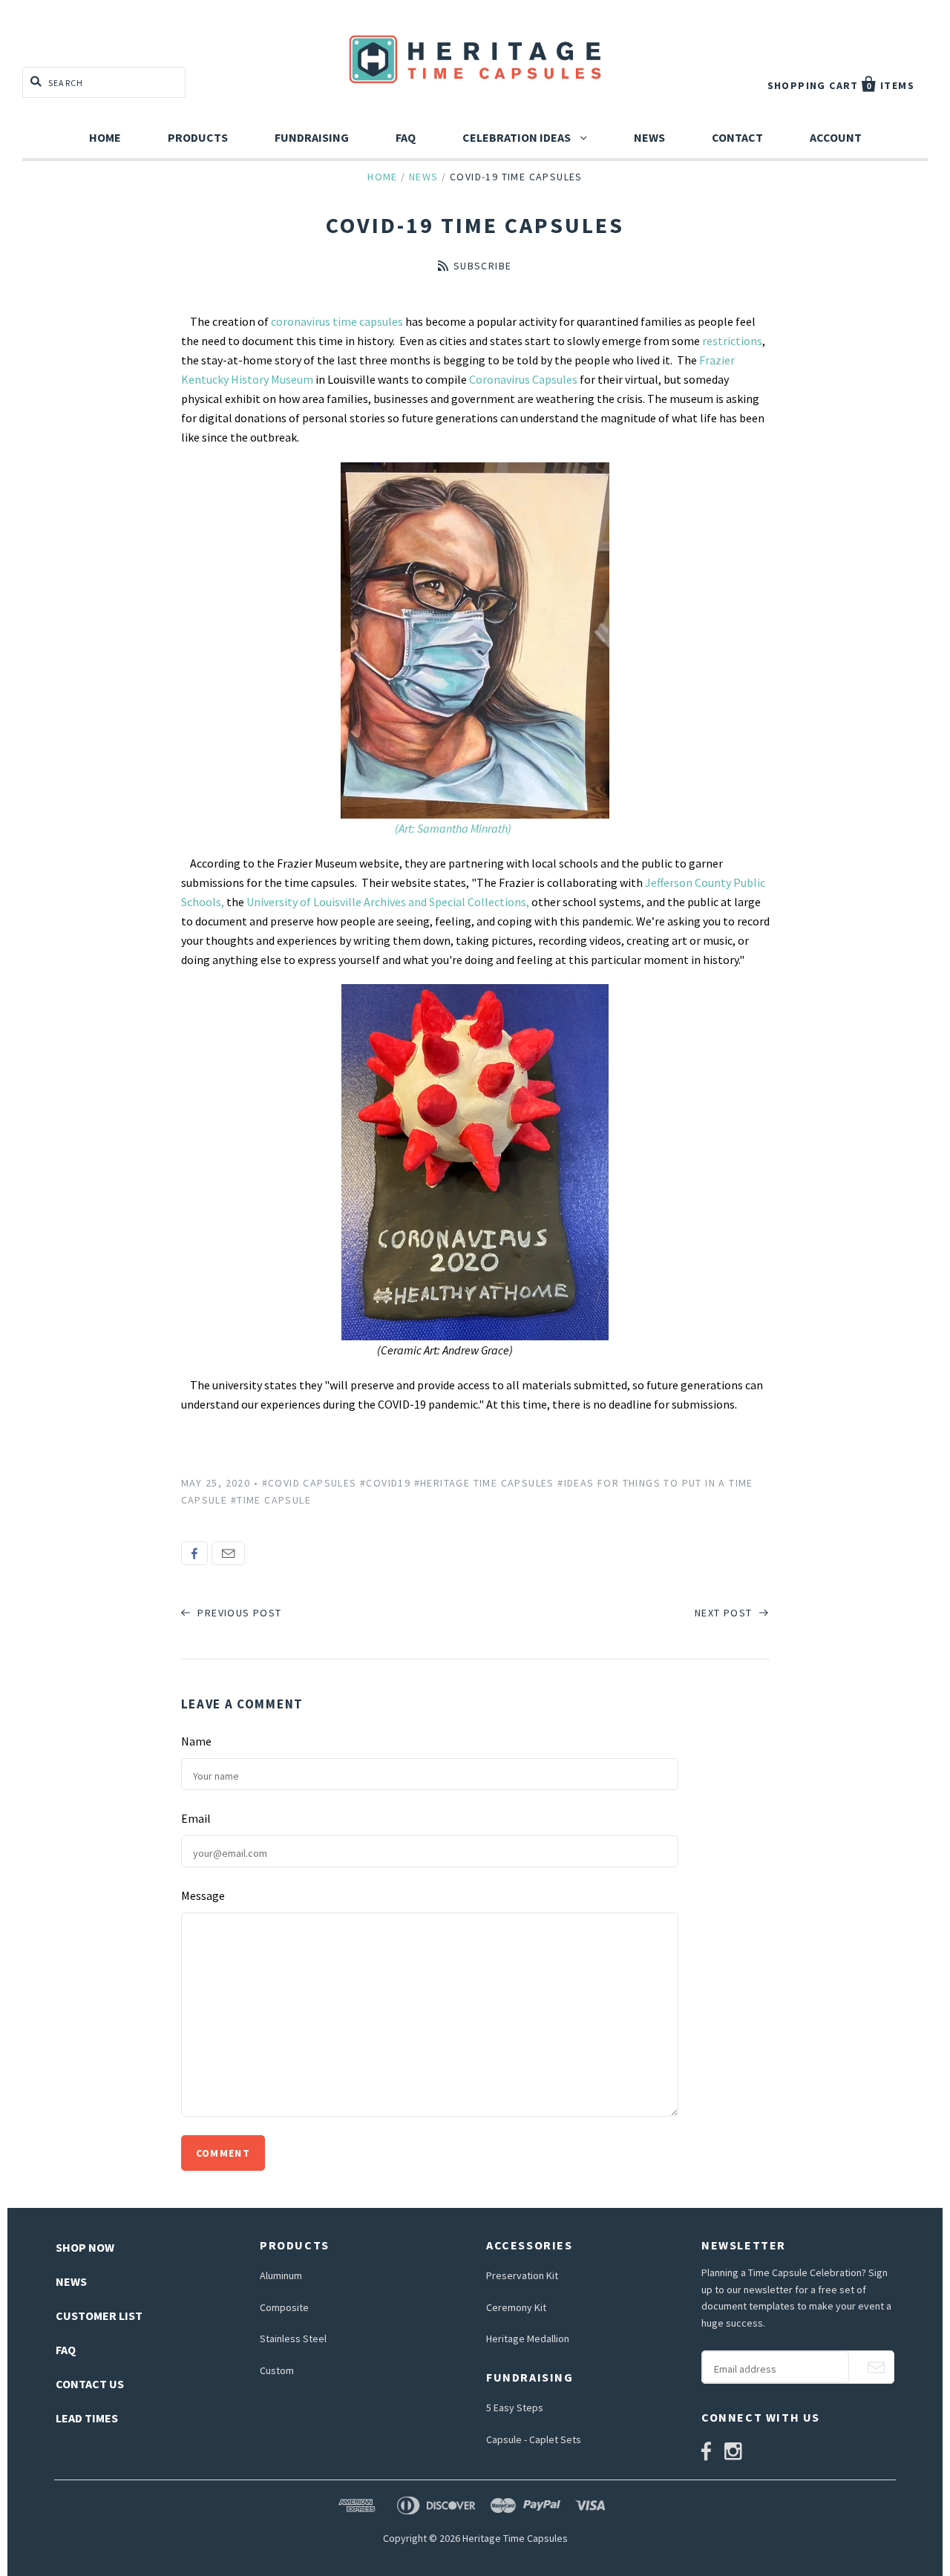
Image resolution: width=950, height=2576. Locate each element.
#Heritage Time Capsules (484, 1483)
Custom (277, 2370)
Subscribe (482, 266)
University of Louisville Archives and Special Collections (386, 902)
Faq (406, 137)
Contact (737, 137)
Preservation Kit (522, 2275)
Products (198, 137)
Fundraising (312, 137)
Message (203, 1895)
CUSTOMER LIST (99, 2316)
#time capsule (271, 1500)
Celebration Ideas (518, 137)
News (649, 137)
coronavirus (301, 321)
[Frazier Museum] (475, 1162)
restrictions (732, 341)
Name (196, 1741)
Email (228, 1553)
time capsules (369, 321)
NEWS (71, 2281)
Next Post (725, 1613)
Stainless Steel (293, 2339)
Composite (284, 2307)
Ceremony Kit (516, 2307)
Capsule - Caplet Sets (534, 2439)
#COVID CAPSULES (309, 1483)
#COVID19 (385, 1483)
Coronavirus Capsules (523, 379)
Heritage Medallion (528, 2339)
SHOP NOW (85, 2247)
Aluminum (281, 2275)
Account (836, 137)
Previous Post (238, 1613)
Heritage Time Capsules (515, 2538)
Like (194, 1553)
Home (105, 137)
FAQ (66, 2350)
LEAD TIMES (87, 2418)
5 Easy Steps (515, 2408)
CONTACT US (90, 2384)
